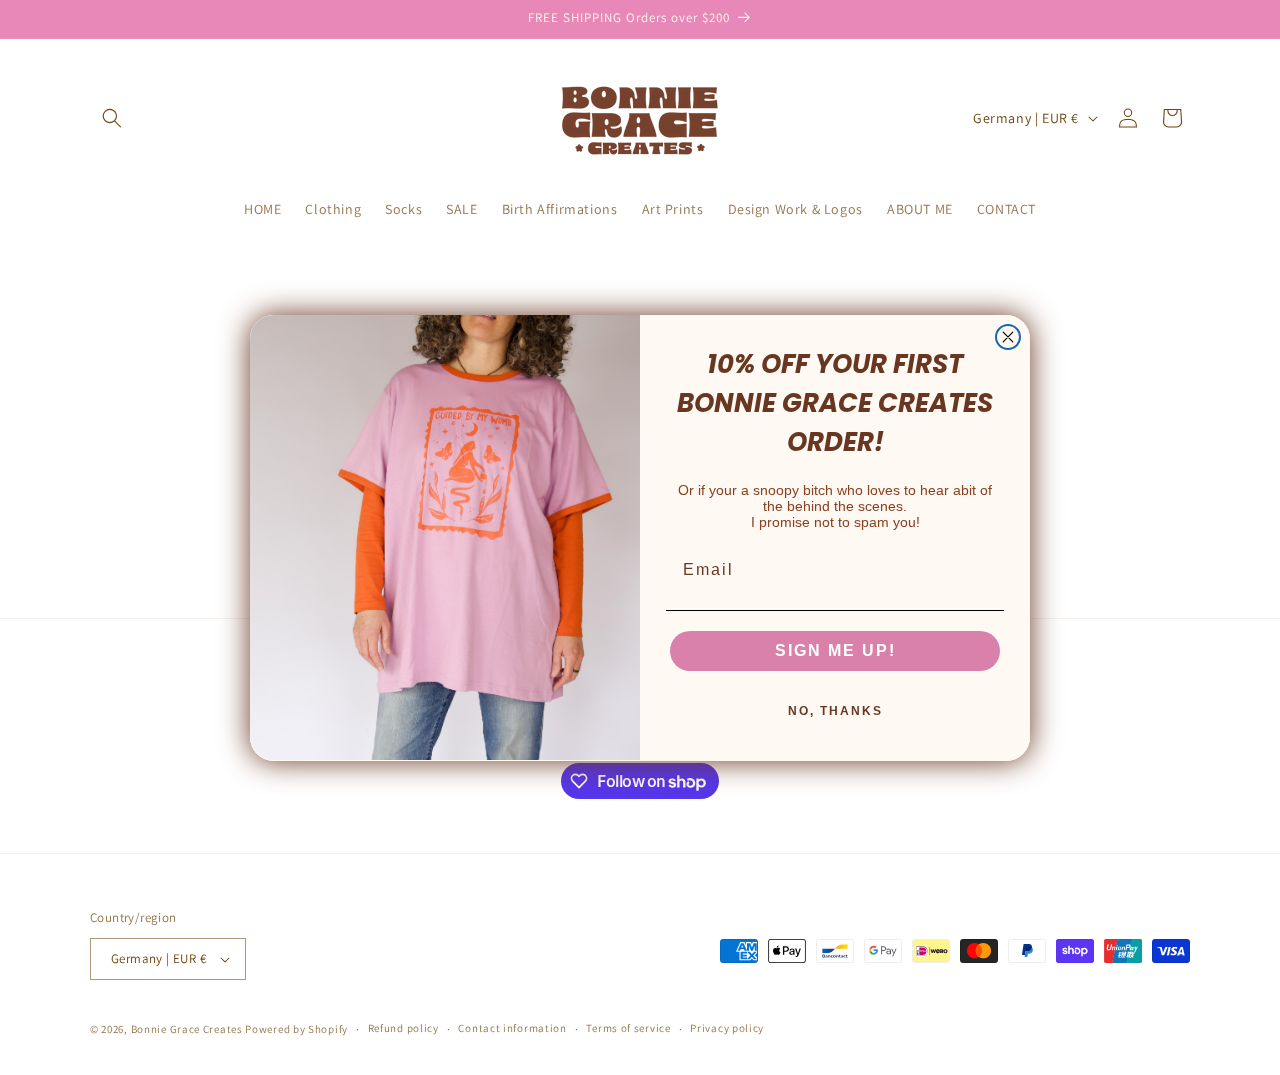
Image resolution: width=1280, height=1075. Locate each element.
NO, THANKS (835, 710)
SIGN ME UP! (835, 649)
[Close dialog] (1008, 337)
